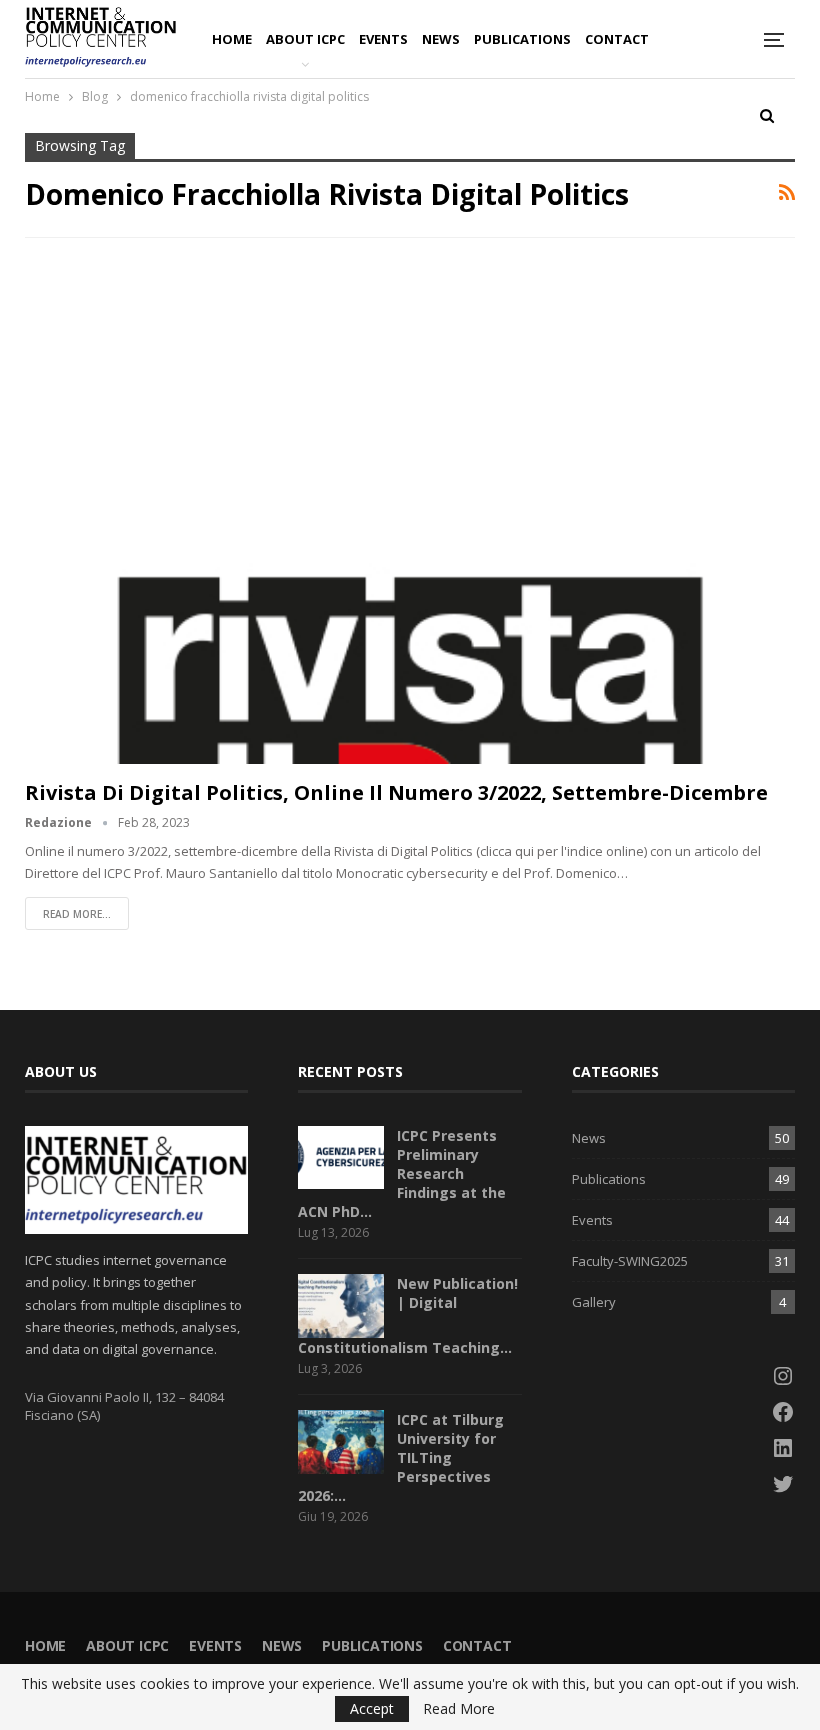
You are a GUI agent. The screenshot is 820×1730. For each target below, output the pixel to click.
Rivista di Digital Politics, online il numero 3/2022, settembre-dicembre (396, 792)
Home (232, 39)
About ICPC (305, 39)
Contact (617, 39)
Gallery (594, 1302)
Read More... (77, 914)
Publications (522, 39)
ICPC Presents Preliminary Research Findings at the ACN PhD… (402, 1173)
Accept (372, 1708)
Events (383, 39)
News (441, 39)
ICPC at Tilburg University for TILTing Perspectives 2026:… (401, 1457)
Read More (459, 1709)
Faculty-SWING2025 (630, 1261)
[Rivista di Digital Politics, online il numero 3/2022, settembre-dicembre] (410, 517)
